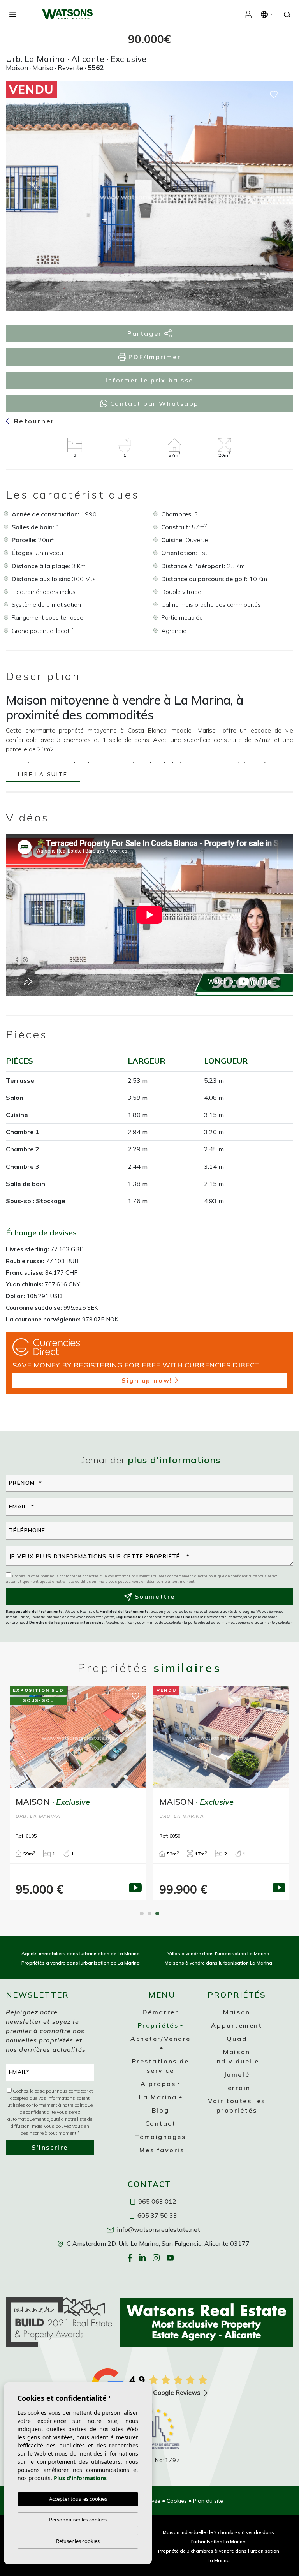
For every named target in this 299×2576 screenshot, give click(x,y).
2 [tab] (149, 1913)
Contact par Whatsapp (153, 403)
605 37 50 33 (157, 2215)
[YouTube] (171, 2257)
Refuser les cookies (78, 2541)
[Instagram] (157, 2257)
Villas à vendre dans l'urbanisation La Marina (218, 1953)
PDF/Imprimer (153, 357)
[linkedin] (143, 2257)
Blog (160, 2110)
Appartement (237, 2025)
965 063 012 (157, 2201)
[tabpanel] (221, 1793)
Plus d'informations (80, 2478)
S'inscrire (50, 2147)
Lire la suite (43, 775)
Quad (237, 2039)
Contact (161, 2123)
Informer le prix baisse (149, 380)
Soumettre (154, 1596)
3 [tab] (157, 1913)
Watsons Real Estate (67, 14)
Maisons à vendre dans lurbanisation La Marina (218, 1963)
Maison (237, 2012)
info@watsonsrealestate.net (158, 2229)
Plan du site (208, 2501)
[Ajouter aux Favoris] (274, 94)
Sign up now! (147, 1380)
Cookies (177, 2501)
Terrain (237, 2088)
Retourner (33, 421)
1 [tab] (142, 1913)
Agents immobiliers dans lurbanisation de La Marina (81, 1953)
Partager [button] (146, 333)
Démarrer (160, 2012)
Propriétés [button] (158, 2025)
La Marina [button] (158, 2097)
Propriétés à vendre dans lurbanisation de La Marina (81, 1963)
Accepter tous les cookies (78, 2499)
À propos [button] (158, 2084)
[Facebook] (131, 2257)
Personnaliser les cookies (78, 2520)
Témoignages (160, 2137)
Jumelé (237, 2074)
